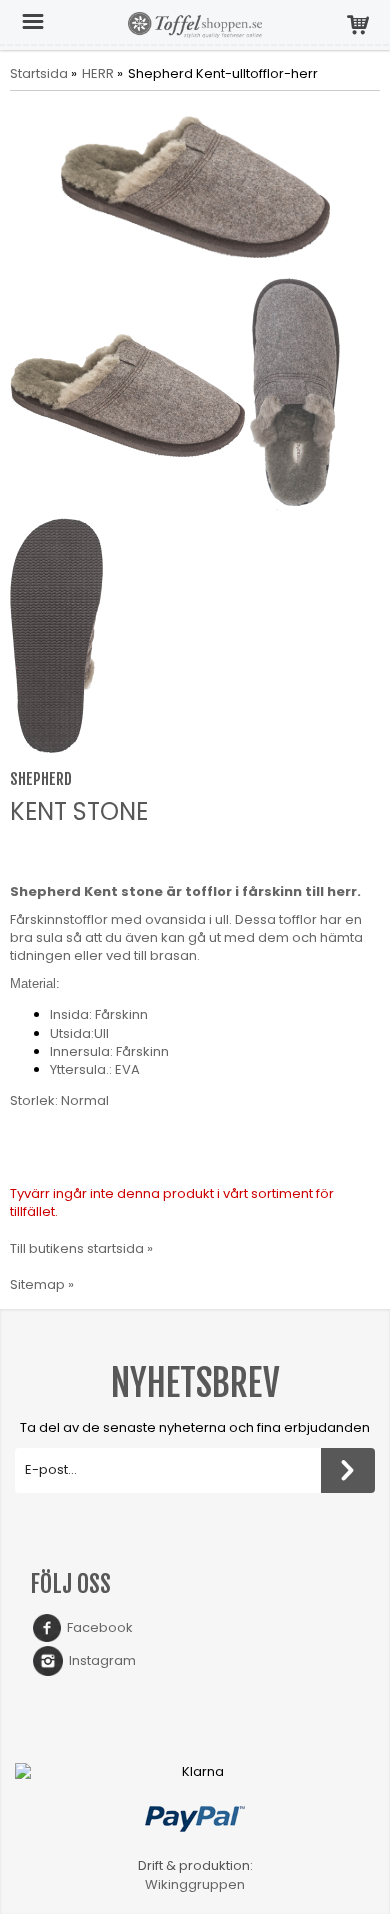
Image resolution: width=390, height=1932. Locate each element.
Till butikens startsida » (81, 1248)
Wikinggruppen (195, 1884)
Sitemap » (42, 1284)
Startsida (39, 74)
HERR (98, 74)
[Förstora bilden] (195, 186)
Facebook (97, 1627)
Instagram (99, 1660)
